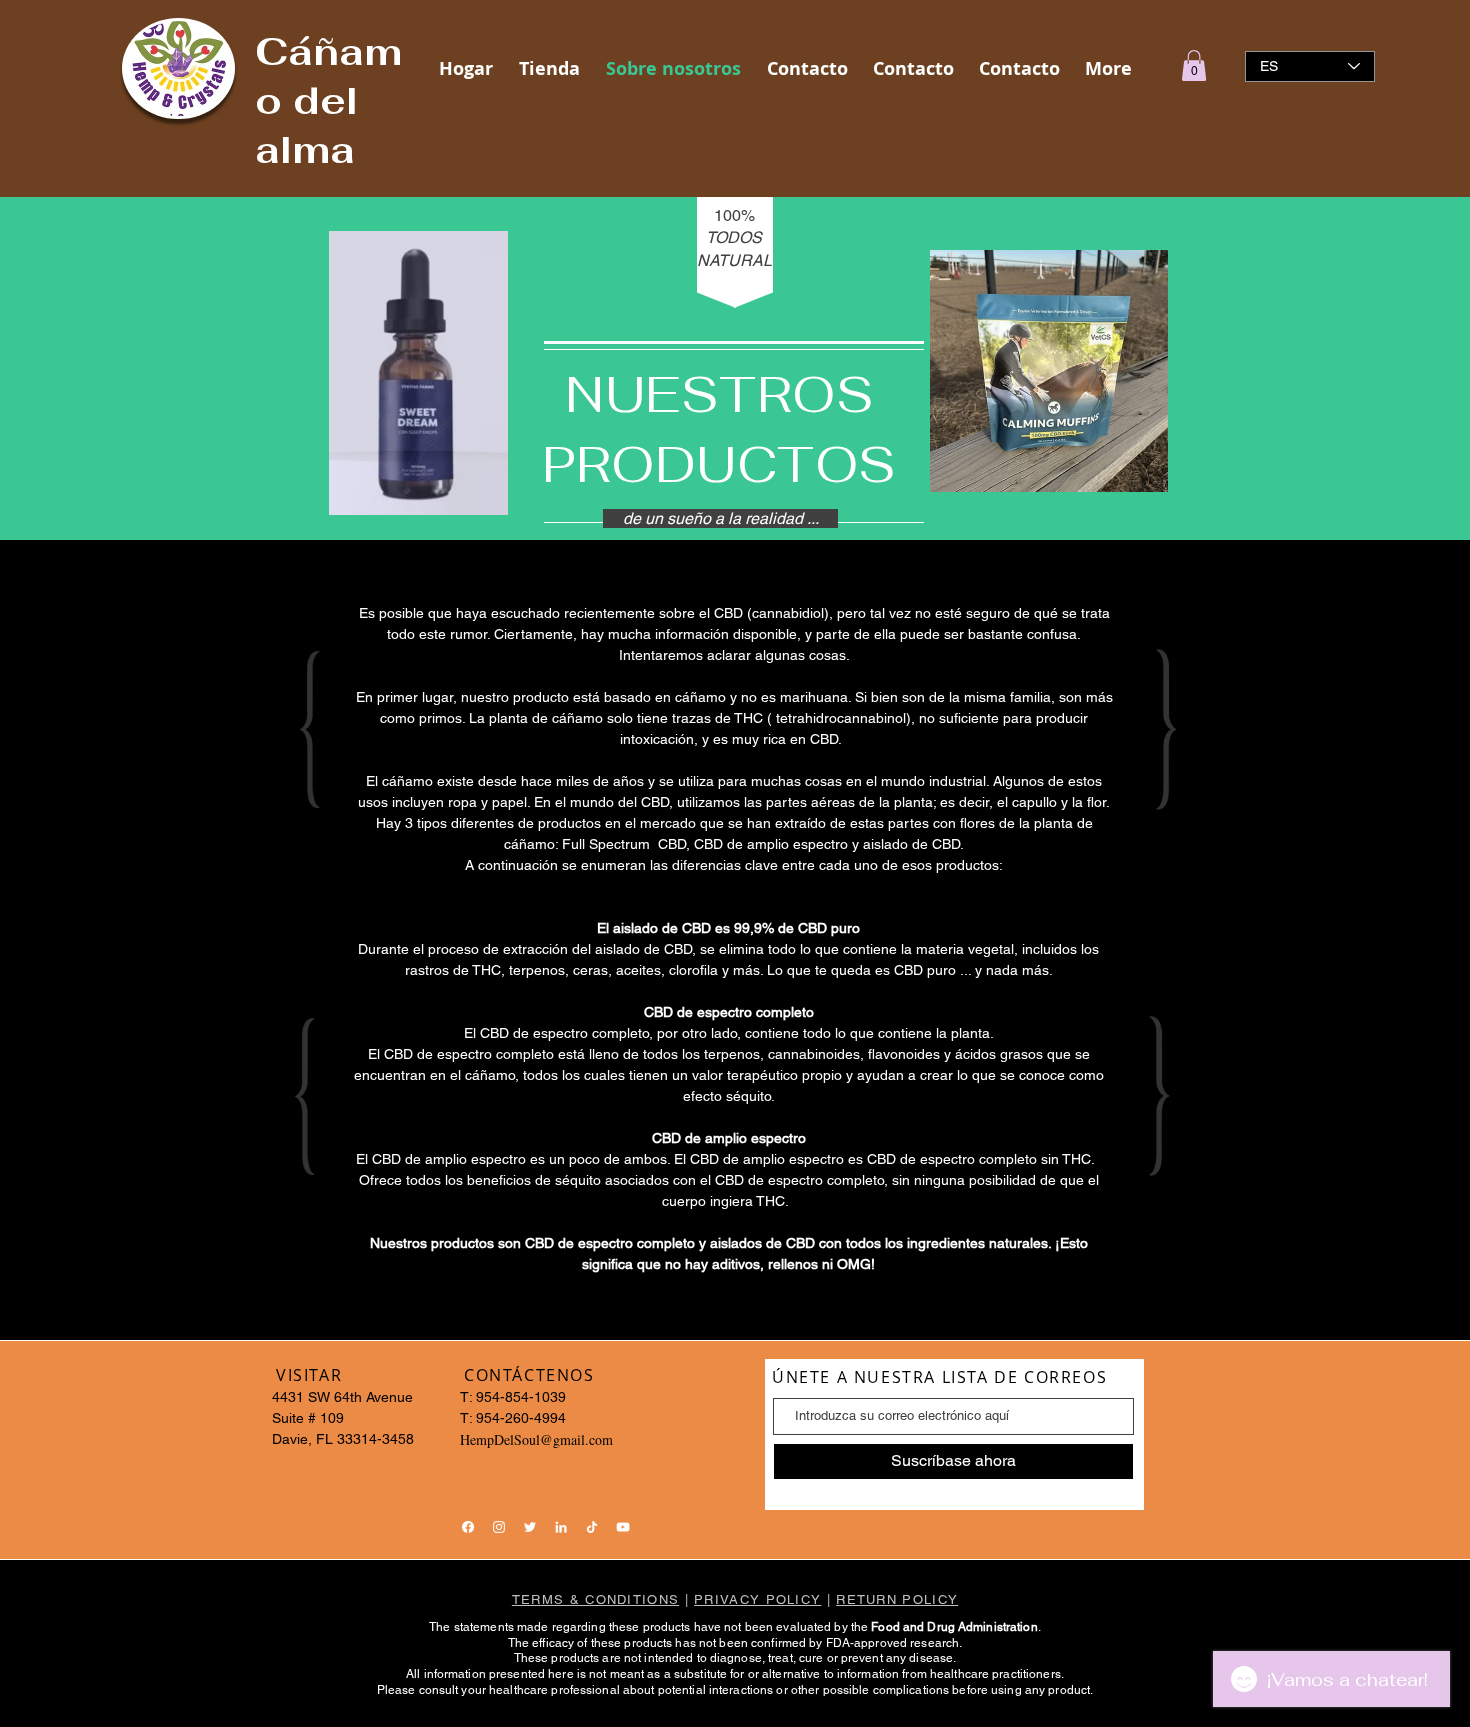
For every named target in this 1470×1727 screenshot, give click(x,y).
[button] (1194, 65)
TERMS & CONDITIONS (595, 1599)
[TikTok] (592, 1527)
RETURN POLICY (897, 1599)
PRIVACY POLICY (757, 1599)
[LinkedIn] (561, 1527)
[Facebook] (468, 1527)
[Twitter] (530, 1527)
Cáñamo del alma (328, 100)
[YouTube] (623, 1527)
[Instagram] (499, 1527)
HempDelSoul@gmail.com (536, 1439)
